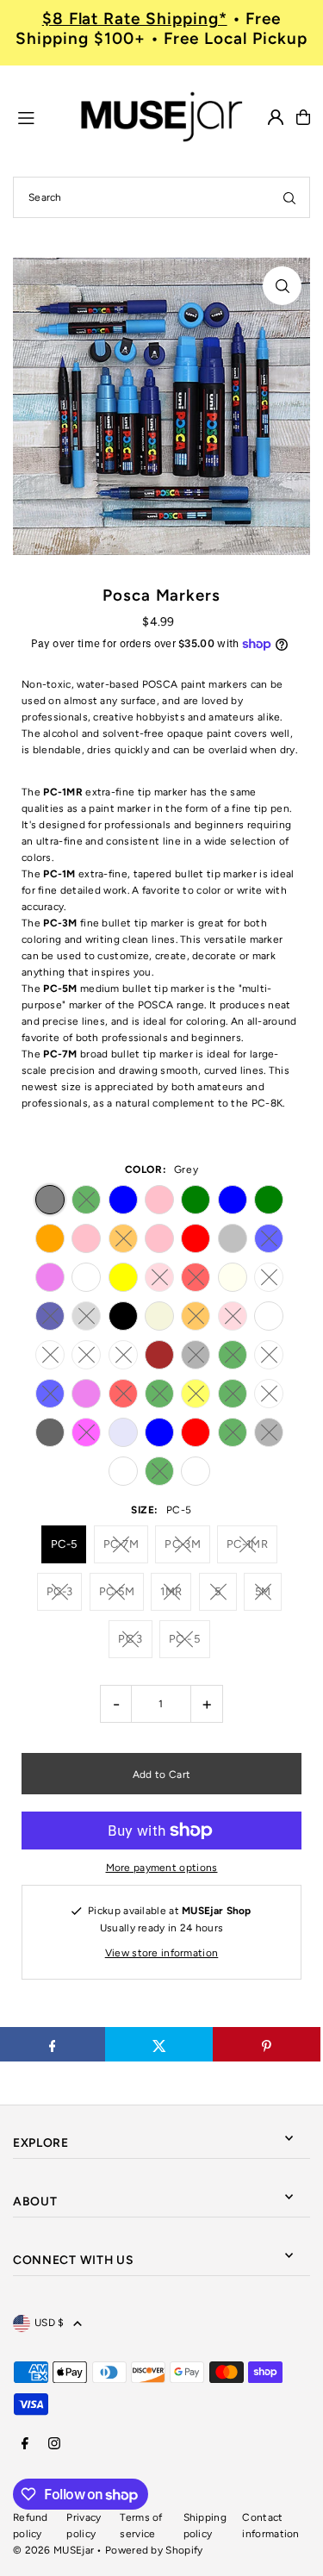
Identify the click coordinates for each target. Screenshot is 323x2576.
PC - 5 (185, 1639)
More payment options (162, 1868)
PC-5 (64, 1544)
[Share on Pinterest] (267, 2044)
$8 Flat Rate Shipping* (135, 19)
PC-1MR (247, 1544)
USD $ (50, 2323)
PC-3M (183, 1544)
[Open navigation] (39, 116)
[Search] (289, 197)
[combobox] (161, 197)
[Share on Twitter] (159, 2044)
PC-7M (121, 1544)
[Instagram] (54, 2445)
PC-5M (117, 1591)
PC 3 (130, 1639)
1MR (171, 1591)
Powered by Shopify (154, 2550)
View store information (162, 1953)
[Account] (276, 117)
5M (263, 1591)
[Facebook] (25, 2445)
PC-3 (59, 1591)
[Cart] (303, 117)
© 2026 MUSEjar (53, 2550)
